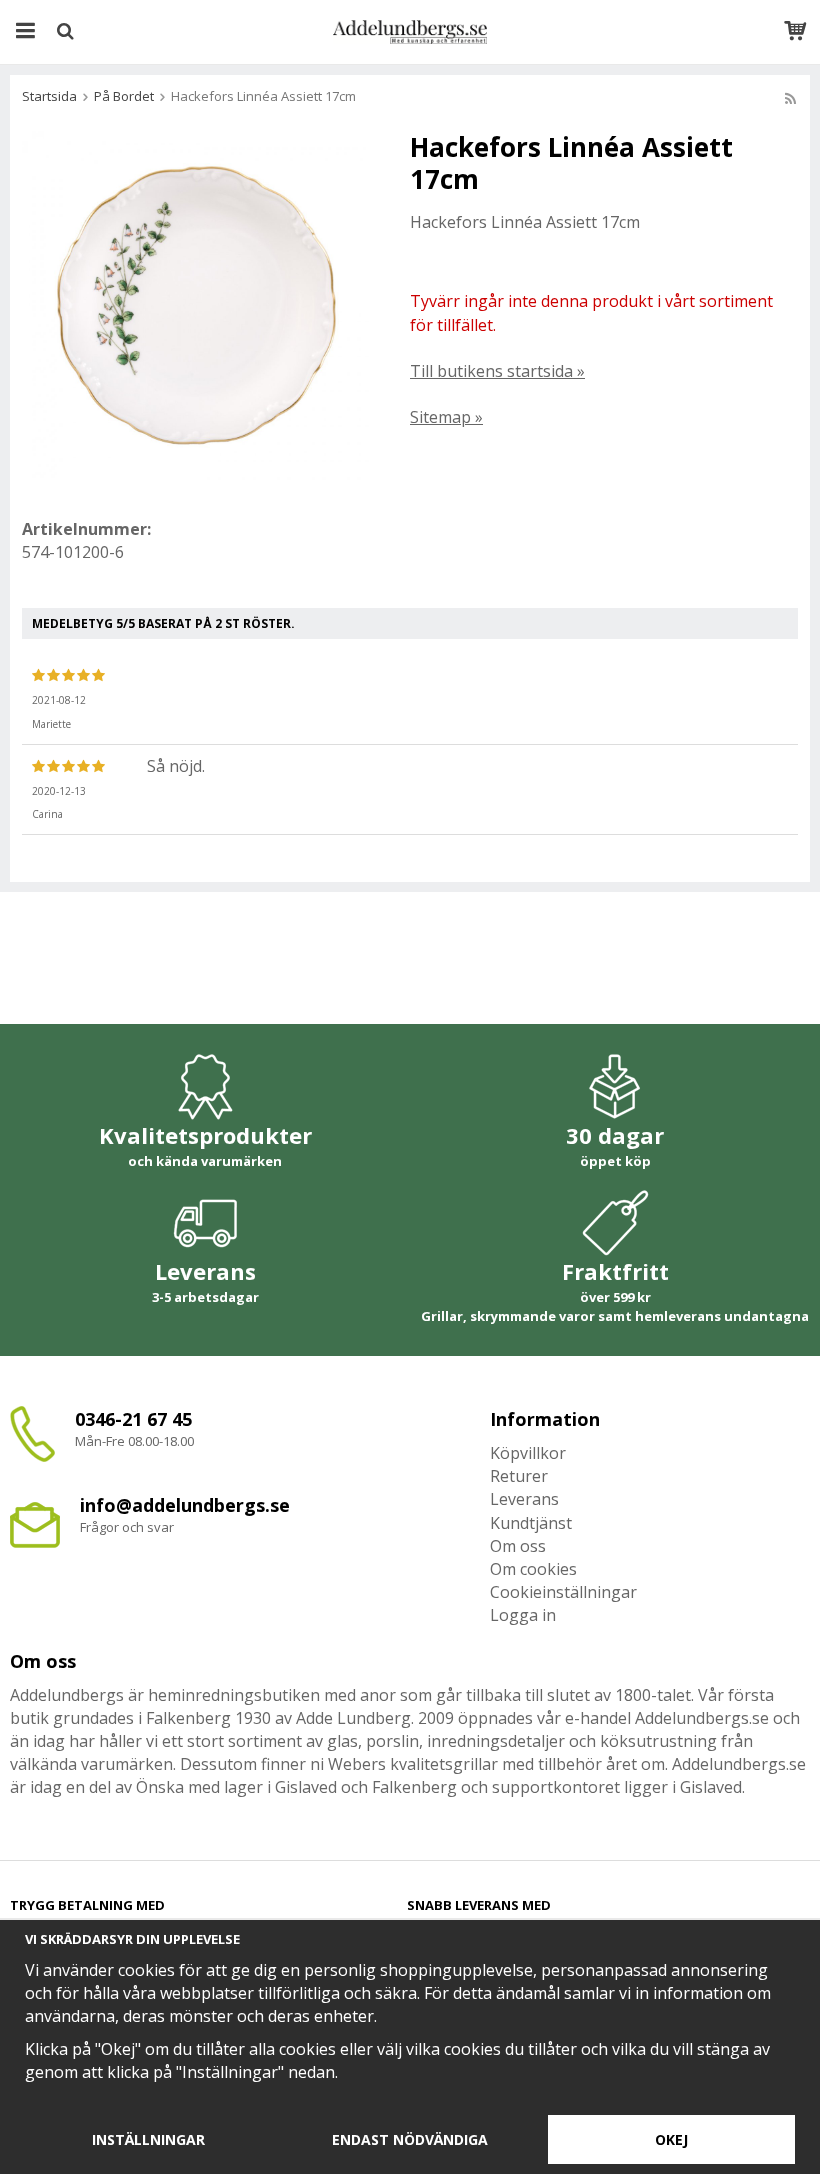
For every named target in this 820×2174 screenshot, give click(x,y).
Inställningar (148, 2139)
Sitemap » (446, 417)
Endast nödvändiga (410, 2139)
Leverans (524, 1499)
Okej (671, 2139)
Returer (519, 1476)
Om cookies (533, 1569)
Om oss (518, 1546)
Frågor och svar (127, 1527)
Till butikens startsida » (497, 371)
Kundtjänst (531, 1523)
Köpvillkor (528, 1453)
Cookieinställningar (563, 1592)
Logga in (523, 1615)
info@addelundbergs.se (185, 1505)
